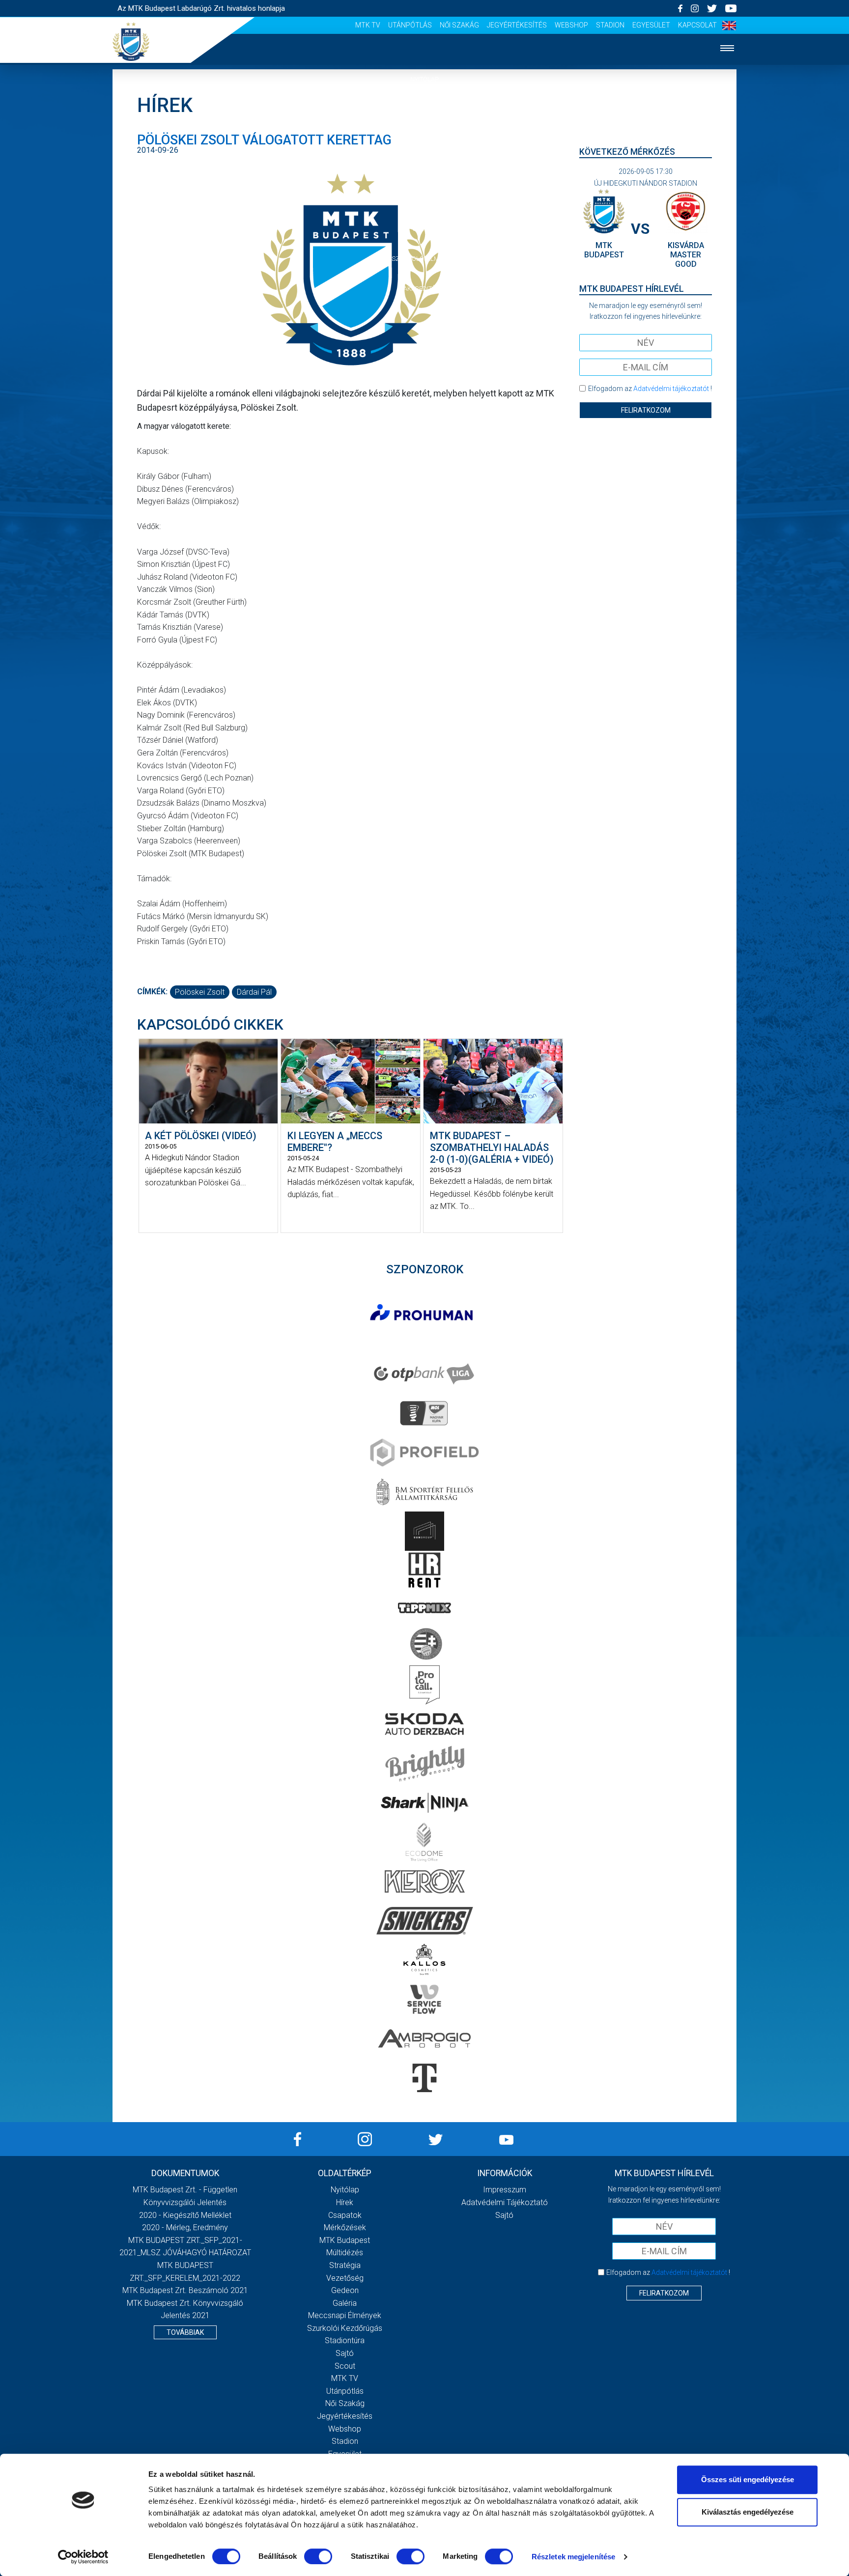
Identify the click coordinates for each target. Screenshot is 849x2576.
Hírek (425, 109)
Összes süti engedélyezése (748, 2479)
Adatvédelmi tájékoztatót (671, 389)
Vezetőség (345, 2278)
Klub (424, 199)
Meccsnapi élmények (345, 2315)
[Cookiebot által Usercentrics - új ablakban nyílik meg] (83, 2557)
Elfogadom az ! (650, 389)
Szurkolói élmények (425, 259)
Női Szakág (459, 25)
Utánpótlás (410, 25)
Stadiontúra (345, 2340)
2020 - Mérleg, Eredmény (185, 2227)
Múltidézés (345, 2253)
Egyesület (651, 25)
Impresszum (505, 2190)
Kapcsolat (697, 25)
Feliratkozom (646, 410)
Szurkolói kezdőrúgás (345, 2328)
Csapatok (425, 139)
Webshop (571, 25)
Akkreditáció (424, 289)
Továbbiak (185, 2332)
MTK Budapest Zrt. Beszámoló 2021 (185, 2290)
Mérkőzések (425, 169)
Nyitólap (424, 79)
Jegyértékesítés (517, 25)
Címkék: (152, 992)
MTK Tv (368, 25)
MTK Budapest (345, 2240)
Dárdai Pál (254, 992)
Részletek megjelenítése (573, 2557)
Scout (345, 2366)
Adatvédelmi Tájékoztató (505, 2202)
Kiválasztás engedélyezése (748, 2512)
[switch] (318, 2556)
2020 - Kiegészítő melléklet (185, 2215)
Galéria (424, 229)
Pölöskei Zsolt (200, 992)
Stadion (610, 25)
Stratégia (345, 2265)
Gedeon (345, 2290)
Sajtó (345, 2353)
